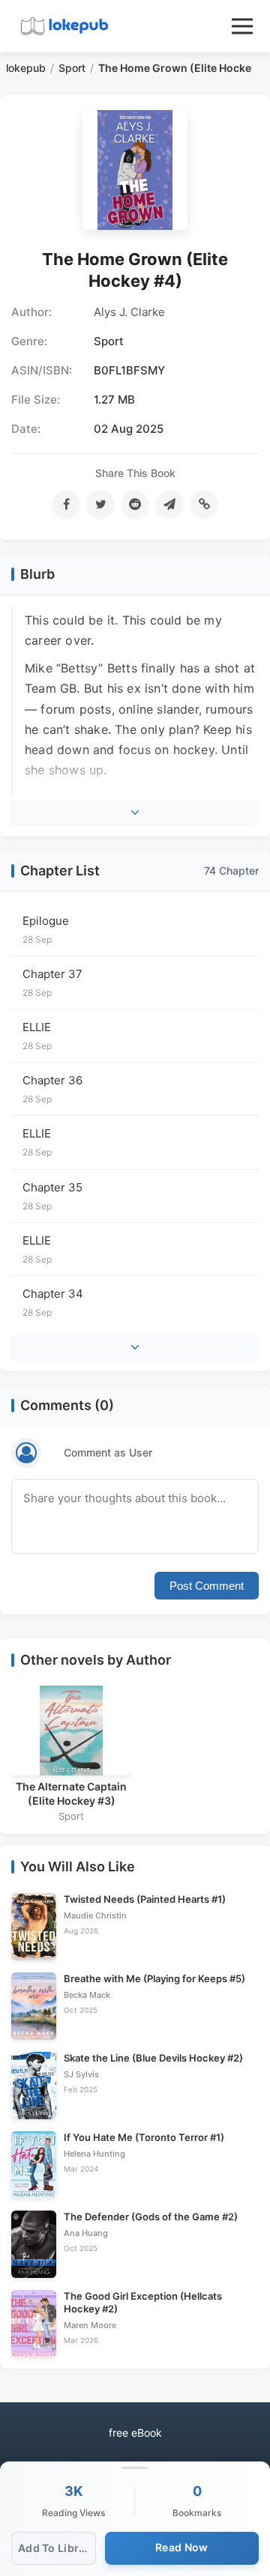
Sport (72, 68)
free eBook (135, 2433)
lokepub (26, 68)
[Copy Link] (204, 504)
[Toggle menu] (242, 26)
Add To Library (57, 2548)
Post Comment (207, 1586)
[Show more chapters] (135, 1347)
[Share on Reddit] (135, 504)
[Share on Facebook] (66, 504)
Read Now (181, 2547)
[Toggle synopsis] (135, 812)
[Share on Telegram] (169, 504)
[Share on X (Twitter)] (100, 504)
